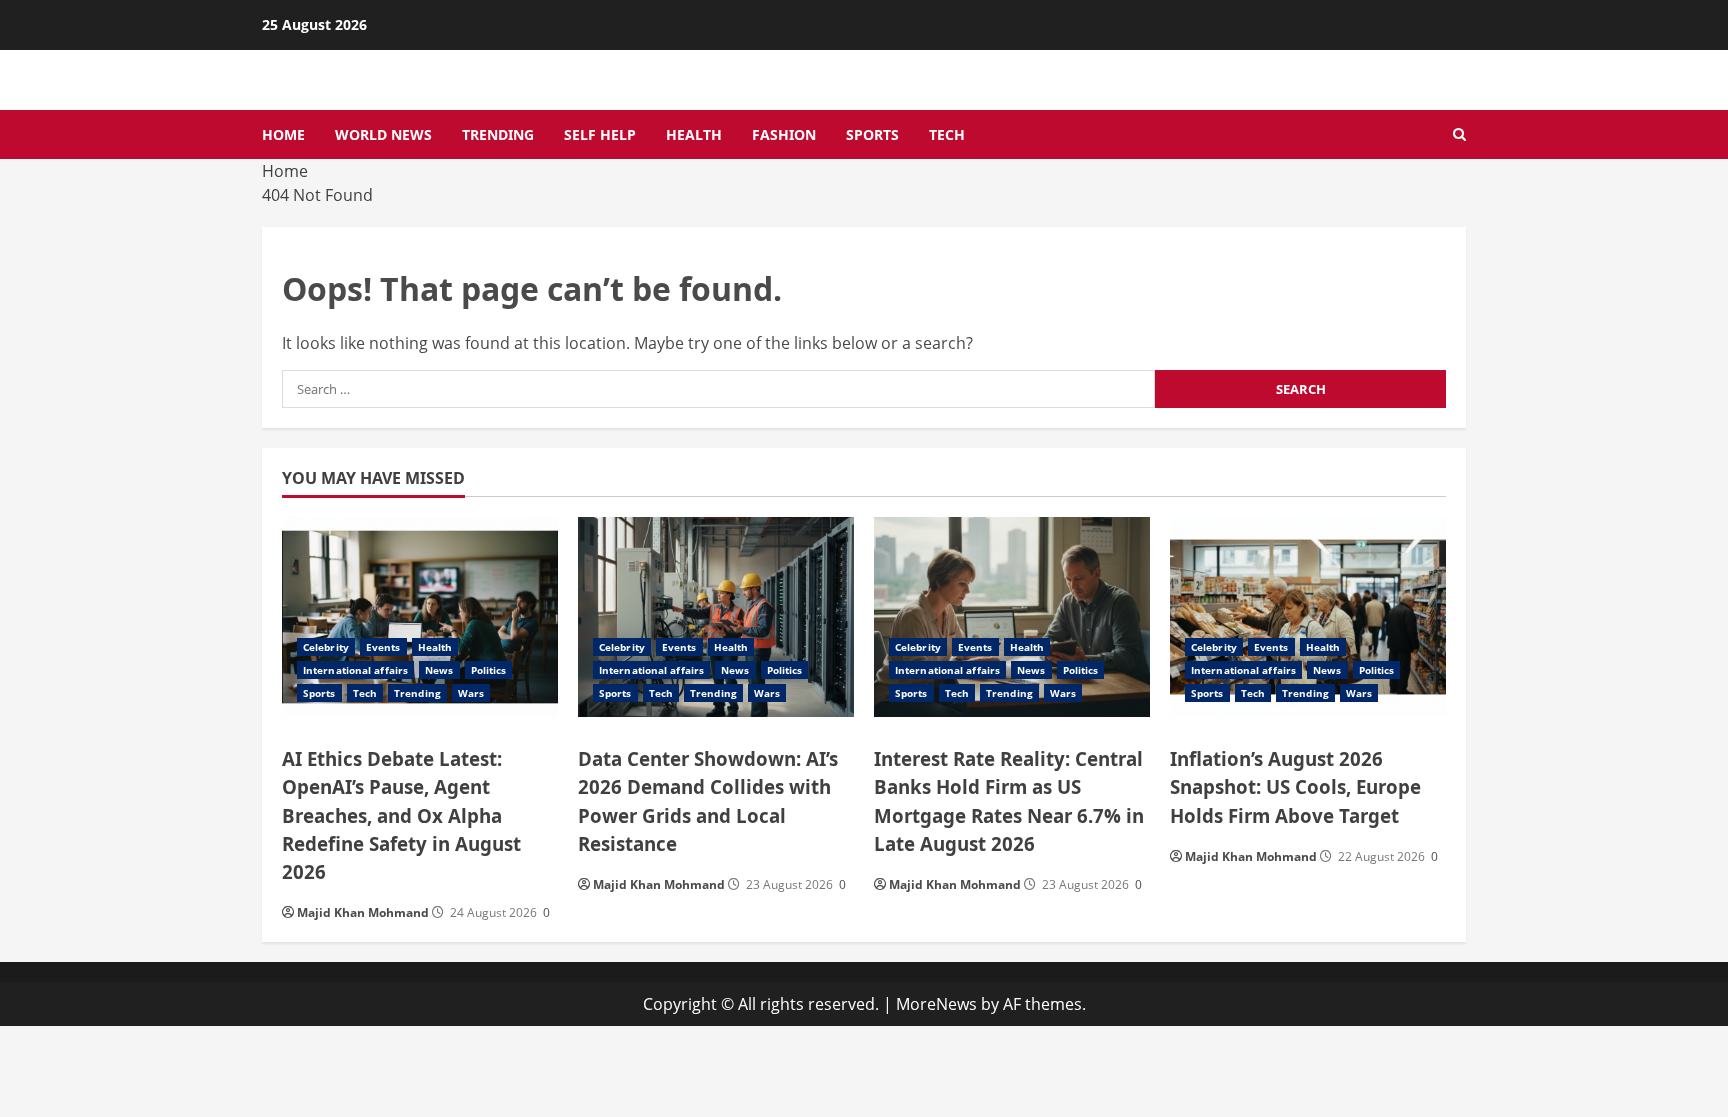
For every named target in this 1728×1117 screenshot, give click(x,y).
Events (383, 647)
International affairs (355, 670)
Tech (947, 134)
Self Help (600, 134)
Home (283, 134)
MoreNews (936, 1004)
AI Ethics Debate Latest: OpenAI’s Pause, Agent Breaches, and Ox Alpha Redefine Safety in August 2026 (401, 814)
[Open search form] (1459, 135)
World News (383, 134)
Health (694, 134)
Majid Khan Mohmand (363, 912)
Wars (471, 693)
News (439, 670)
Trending (498, 134)
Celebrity (326, 647)
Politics (489, 670)
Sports (872, 134)
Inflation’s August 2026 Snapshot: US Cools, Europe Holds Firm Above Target (1295, 786)
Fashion (784, 134)
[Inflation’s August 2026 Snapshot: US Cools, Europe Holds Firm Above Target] (1308, 617)
